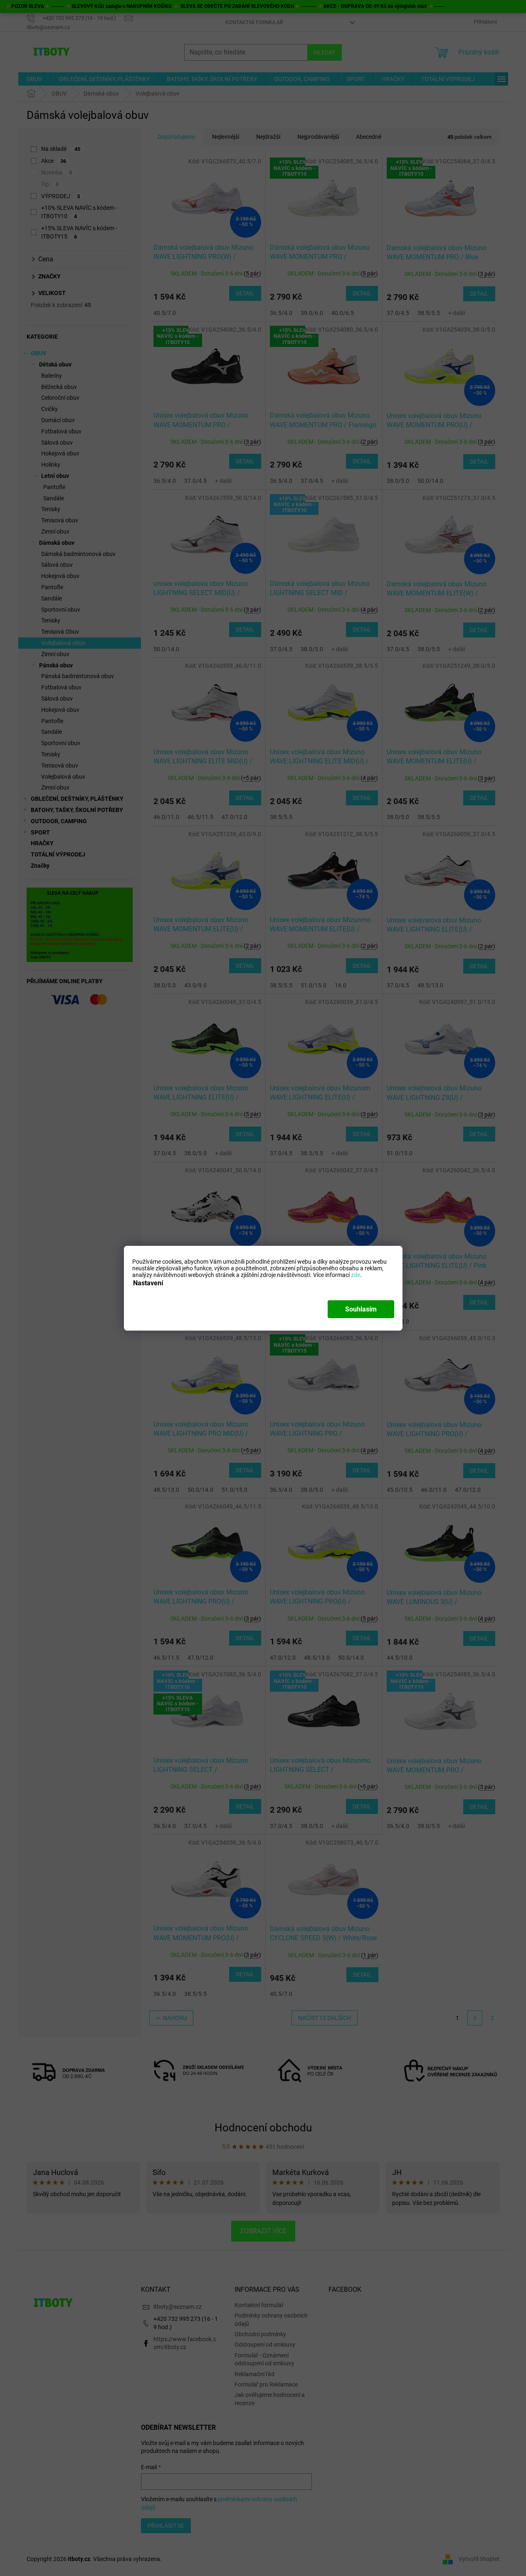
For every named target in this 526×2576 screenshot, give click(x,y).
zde (356, 1274)
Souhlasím (361, 1309)
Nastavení (148, 1283)
